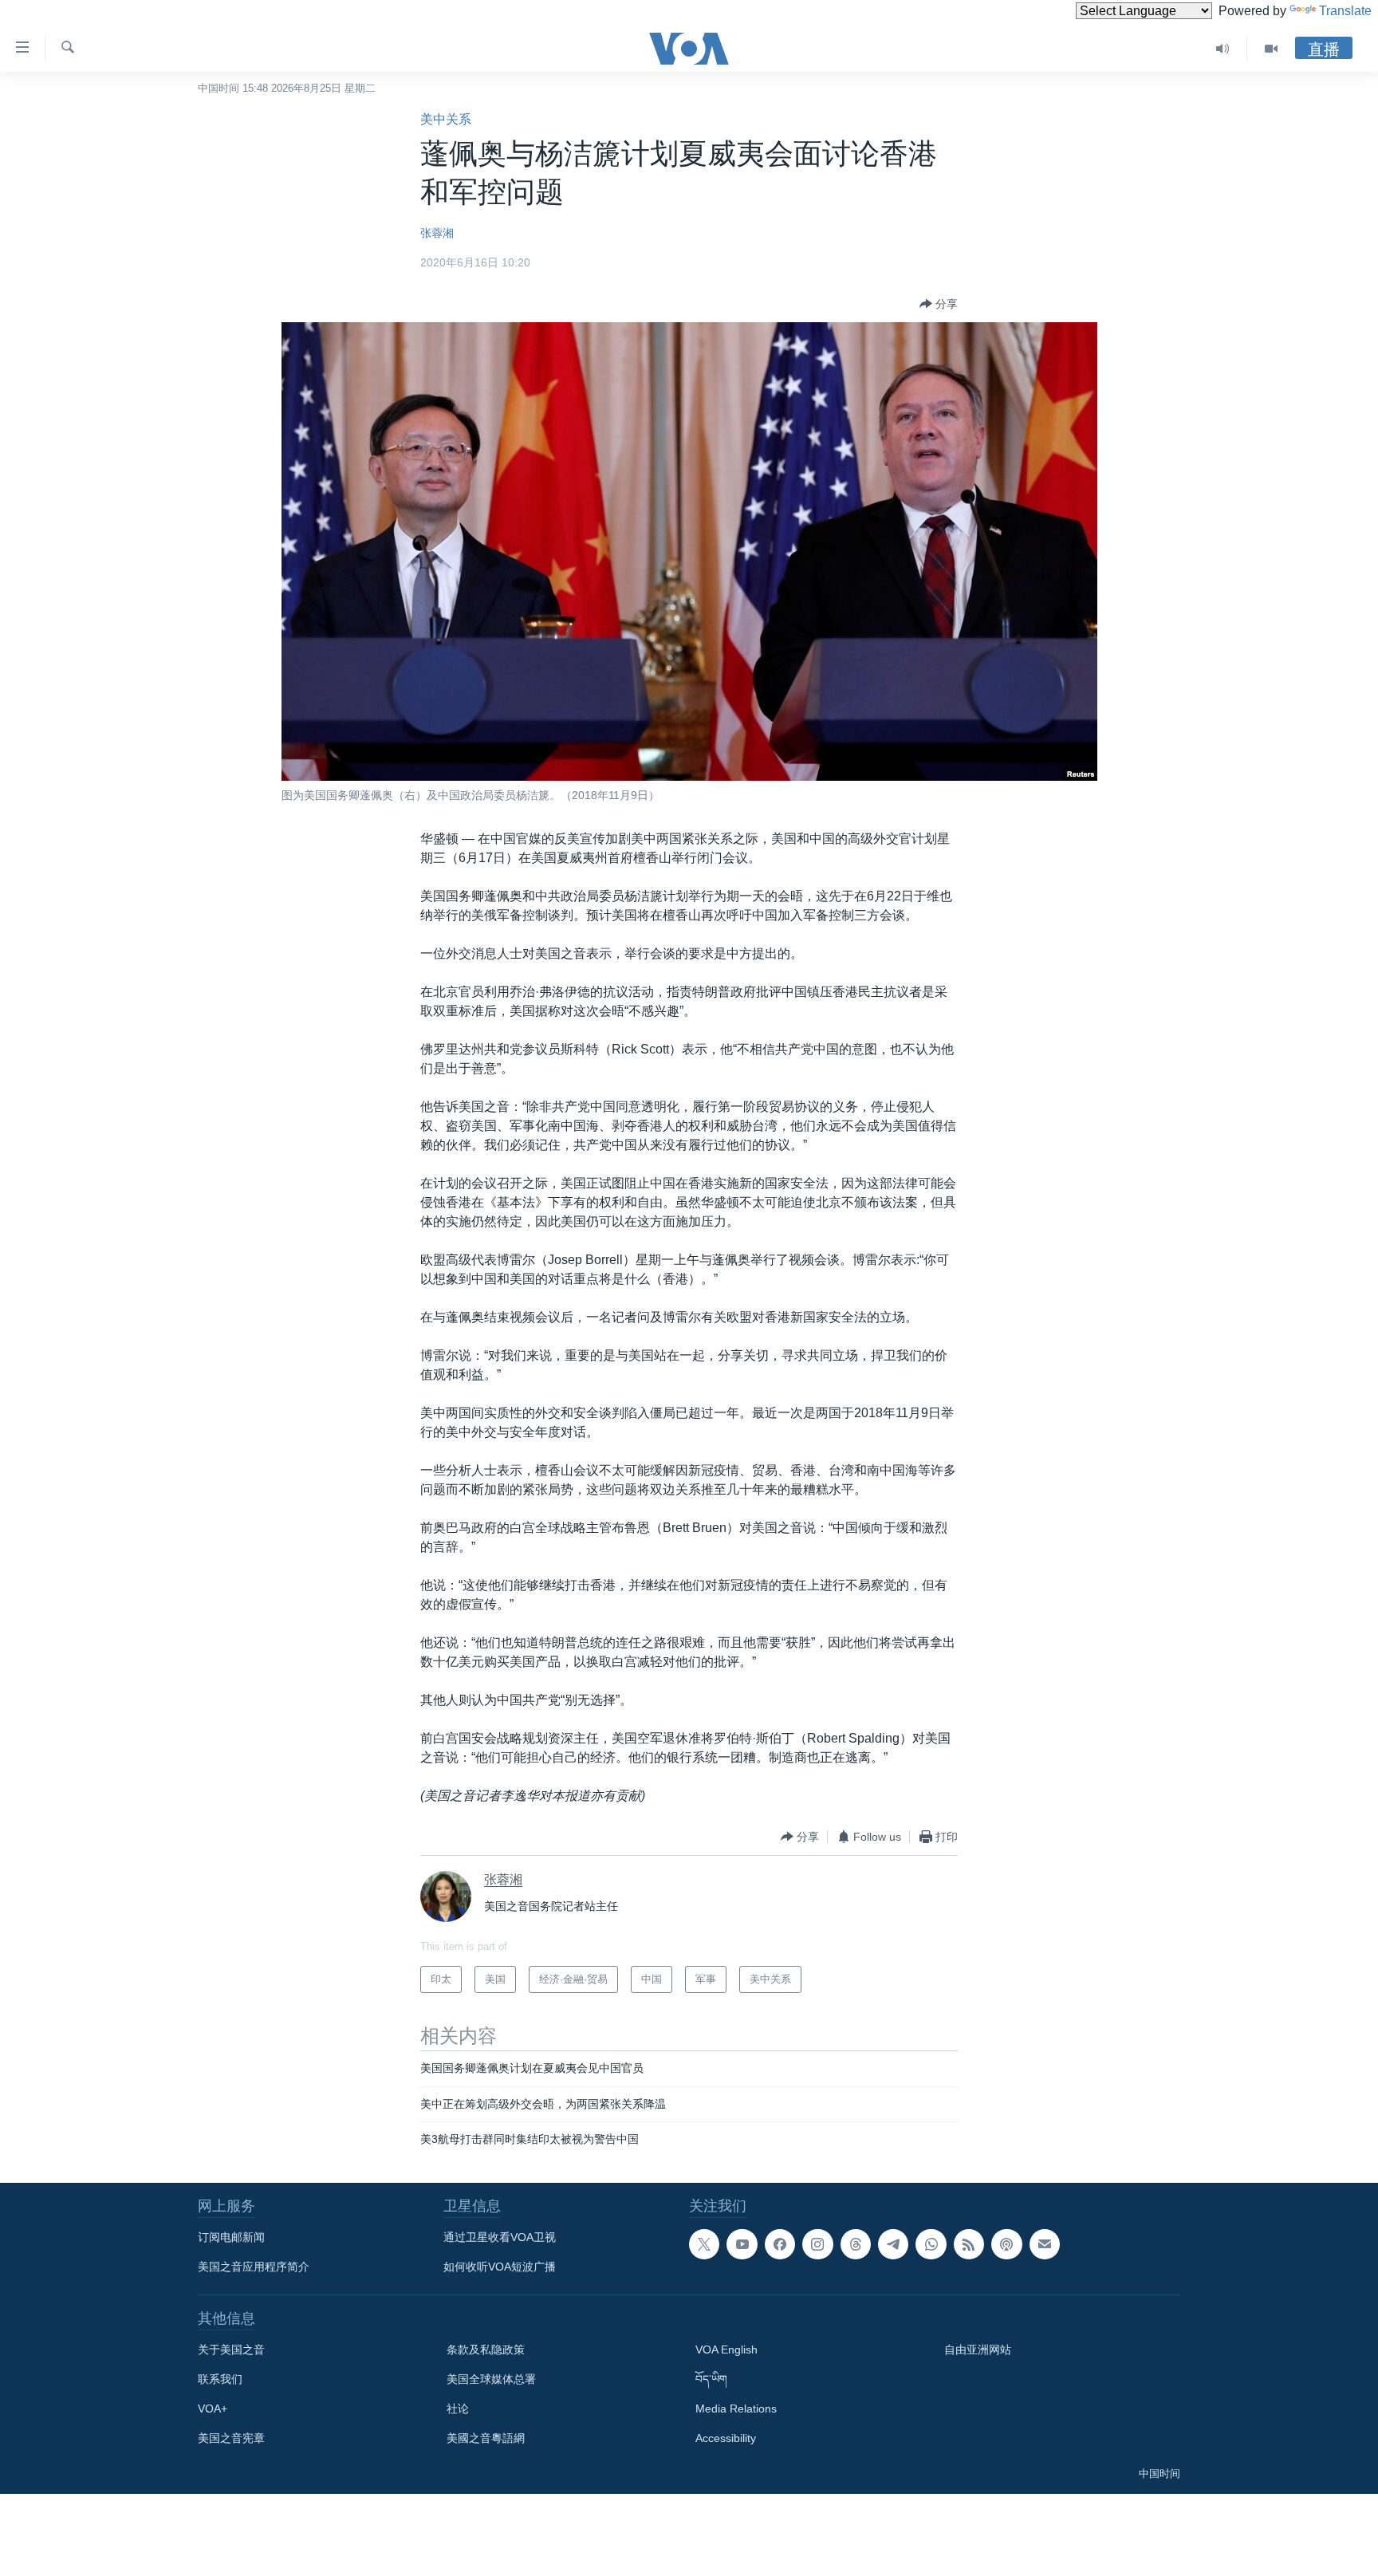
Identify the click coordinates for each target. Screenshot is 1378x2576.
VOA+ (213, 2409)
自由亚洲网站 (978, 2350)
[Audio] (1223, 49)
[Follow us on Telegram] (893, 2244)
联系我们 (220, 2379)
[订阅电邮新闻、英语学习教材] (1045, 2244)
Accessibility (726, 2438)
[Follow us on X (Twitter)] (704, 2244)
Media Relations (736, 2409)
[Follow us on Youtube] (742, 2244)
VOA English (726, 2350)
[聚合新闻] (969, 2244)
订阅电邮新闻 (231, 2237)
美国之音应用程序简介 (254, 2267)
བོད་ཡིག (711, 2379)
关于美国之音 (231, 2350)
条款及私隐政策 (486, 2350)
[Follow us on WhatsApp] (931, 2244)
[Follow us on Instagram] (817, 2244)
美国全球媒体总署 (491, 2379)
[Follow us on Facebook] (780, 2244)
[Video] (1271, 49)
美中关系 (446, 119)
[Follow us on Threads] (856, 2244)
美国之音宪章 (231, 2438)
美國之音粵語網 (486, 2438)
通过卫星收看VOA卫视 (500, 2237)
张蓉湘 (437, 233)
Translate (1345, 11)
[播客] (1006, 2244)
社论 (458, 2409)
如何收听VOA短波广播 (500, 2267)
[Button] (939, 304)
